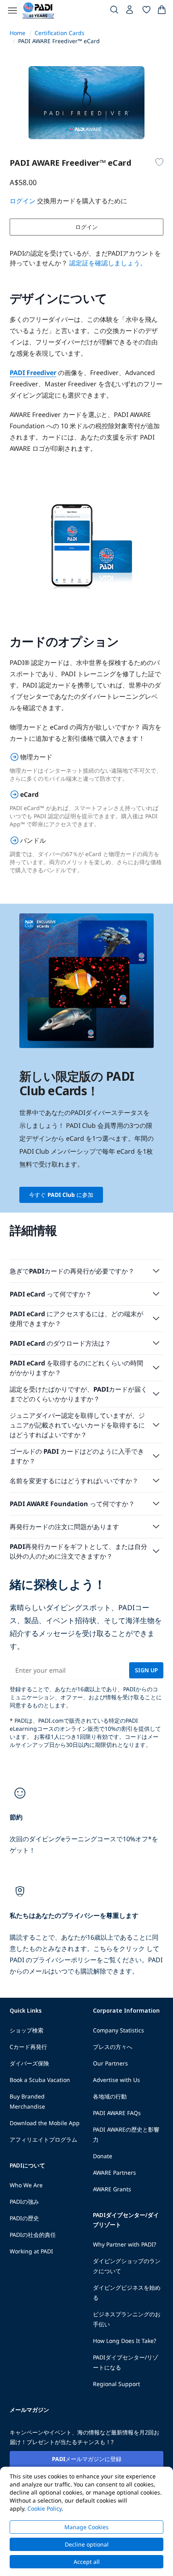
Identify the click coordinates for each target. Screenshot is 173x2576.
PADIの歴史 (24, 2218)
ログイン (86, 227)
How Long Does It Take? (125, 2341)
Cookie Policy (44, 2508)
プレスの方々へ (113, 2047)
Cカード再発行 (28, 2047)
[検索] (114, 11)
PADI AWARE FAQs (117, 2113)
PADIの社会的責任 (33, 2235)
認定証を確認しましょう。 (108, 263)
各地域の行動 (110, 2096)
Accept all (87, 2562)
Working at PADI (31, 2251)
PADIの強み (24, 2202)
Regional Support (116, 2384)
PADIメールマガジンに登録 (87, 2459)
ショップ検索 (27, 2030)
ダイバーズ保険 (29, 2063)
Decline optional (87, 2544)
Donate (103, 2156)
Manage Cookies (86, 2527)
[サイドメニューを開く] (12, 10)
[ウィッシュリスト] (146, 11)
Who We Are (26, 2185)
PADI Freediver (33, 373)
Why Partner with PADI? (125, 2244)
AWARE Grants (112, 2189)
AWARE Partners (114, 2173)
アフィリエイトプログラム (43, 2139)
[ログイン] (130, 12)
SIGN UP (146, 1670)
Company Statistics (118, 2030)
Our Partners (110, 2063)
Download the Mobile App (45, 2123)
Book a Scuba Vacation (40, 2080)
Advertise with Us (116, 2080)
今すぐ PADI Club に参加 (61, 1195)
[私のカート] (162, 11)
